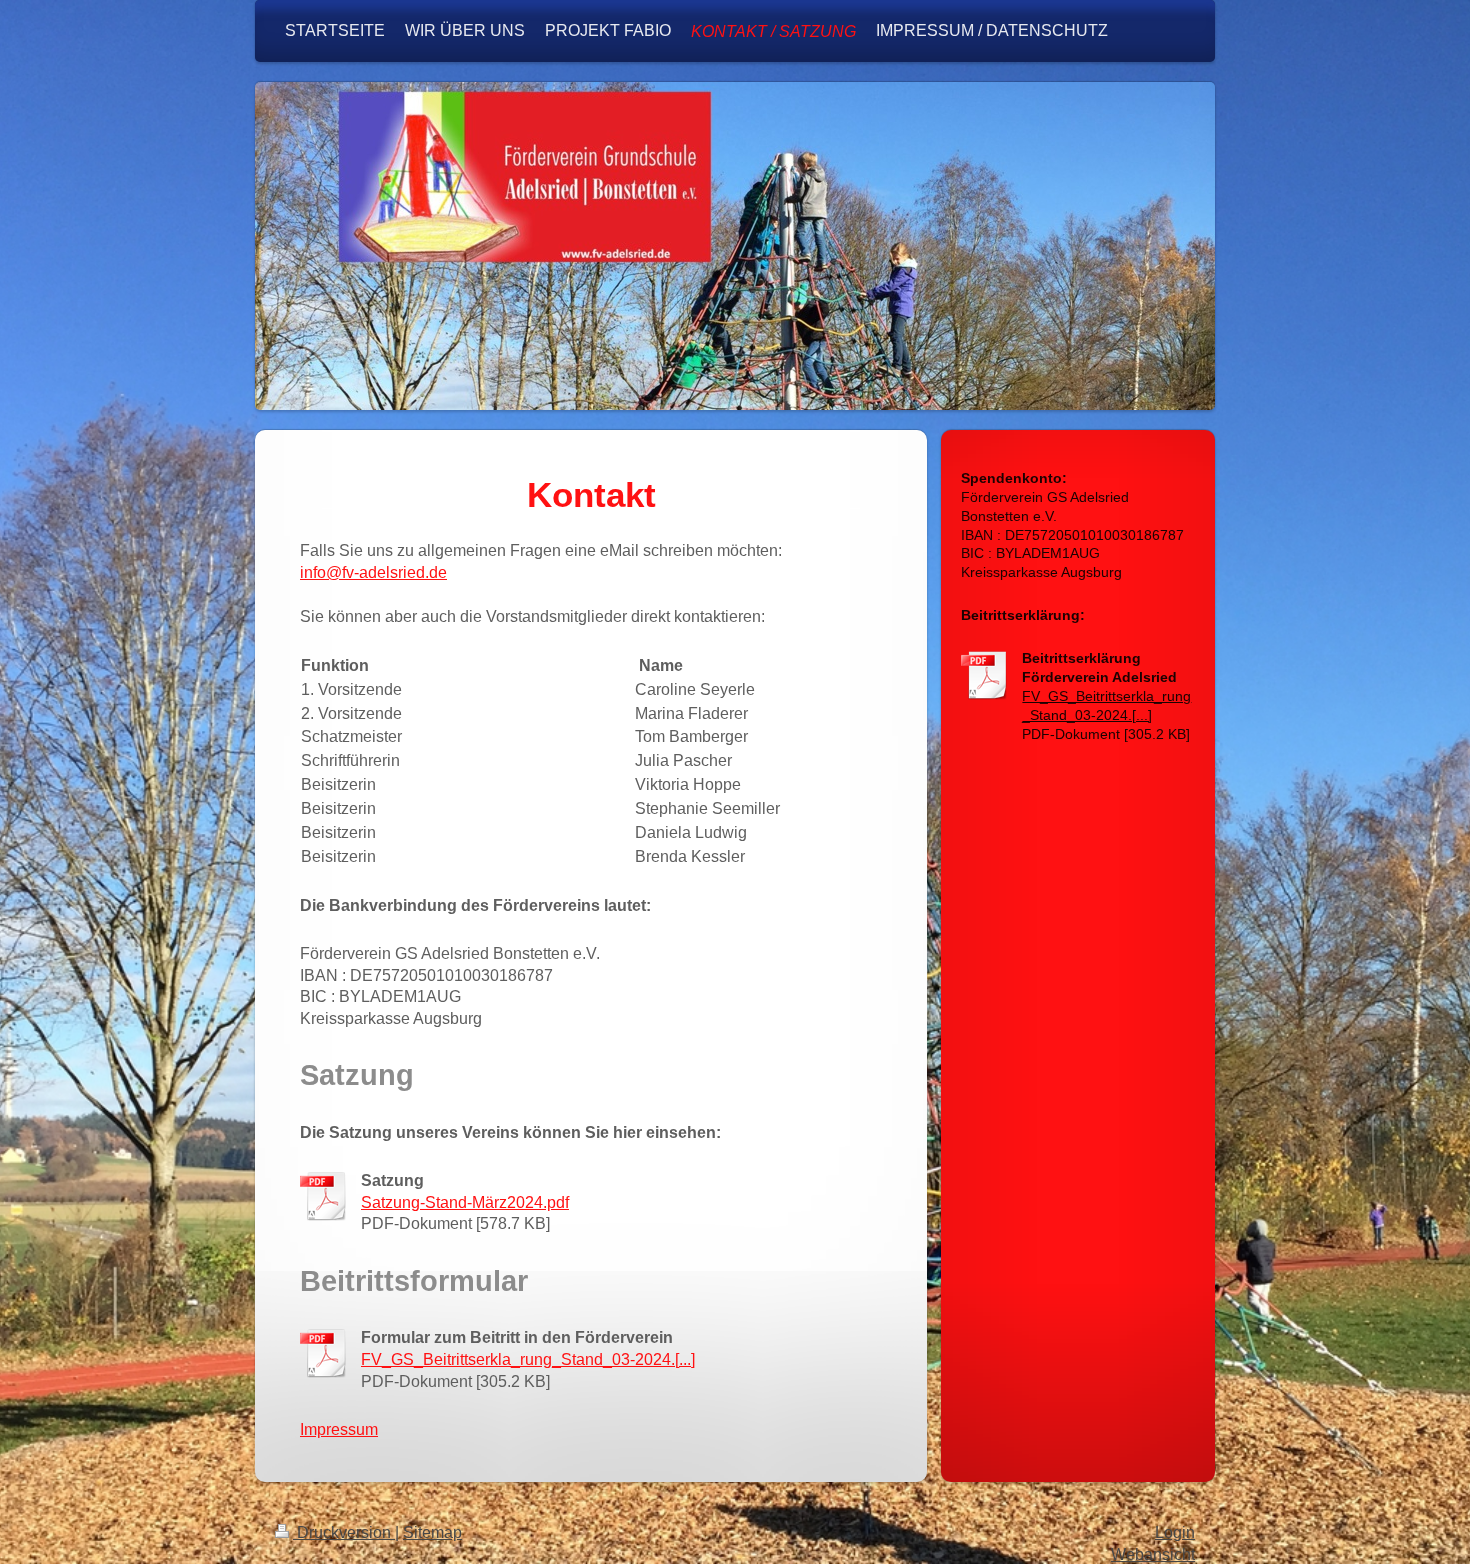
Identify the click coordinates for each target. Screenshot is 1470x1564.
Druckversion (344, 1532)
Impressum (339, 1429)
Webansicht (1153, 1554)
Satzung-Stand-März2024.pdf (465, 1202)
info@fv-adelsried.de (373, 572)
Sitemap (432, 1532)
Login (1175, 1532)
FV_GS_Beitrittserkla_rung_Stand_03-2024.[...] (528, 1359)
